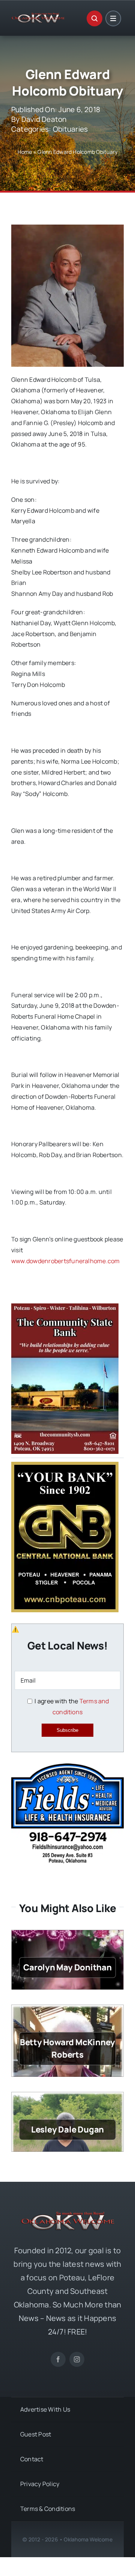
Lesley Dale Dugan (67, 2129)
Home (25, 152)
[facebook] (58, 2359)
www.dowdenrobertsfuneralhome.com (66, 1261)
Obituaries (70, 129)
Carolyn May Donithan (67, 1967)
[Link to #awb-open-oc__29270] (94, 18)
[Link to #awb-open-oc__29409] (113, 18)
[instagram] (77, 2359)
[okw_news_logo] (38, 16)
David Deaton (44, 119)
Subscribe (67, 1730)
